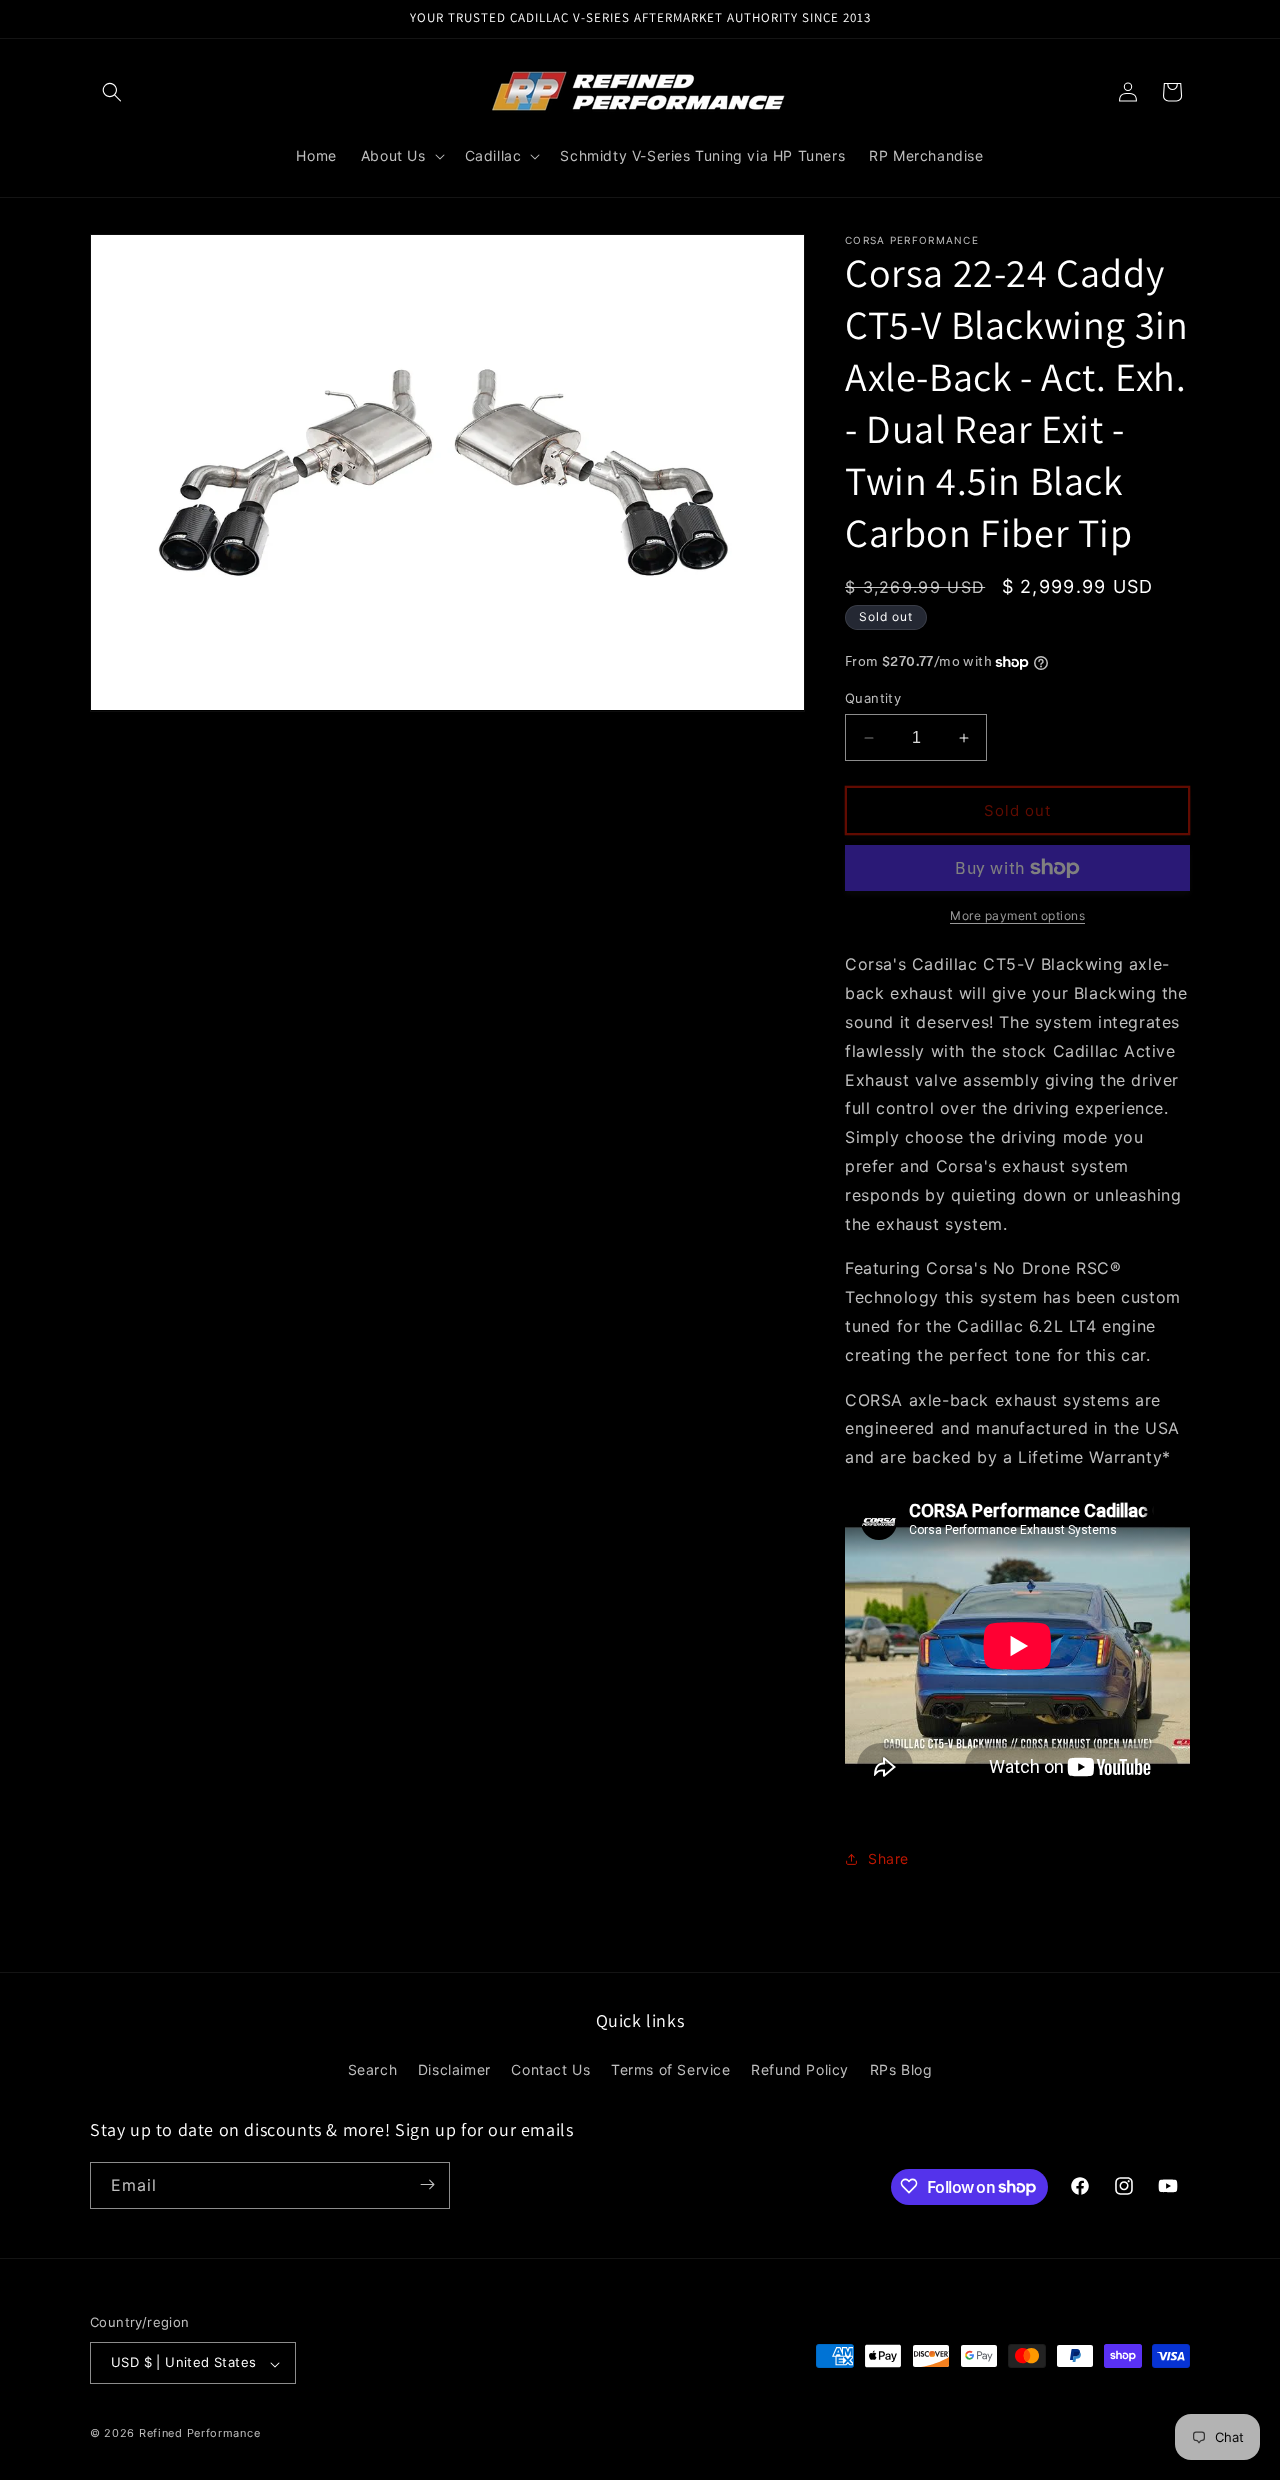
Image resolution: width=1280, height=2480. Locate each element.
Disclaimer (454, 2070)
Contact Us (550, 2070)
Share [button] (888, 1858)
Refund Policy (800, 2070)
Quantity (873, 698)
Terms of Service (671, 2070)
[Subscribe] (427, 2184)
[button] (112, 92)
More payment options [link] (1017, 915)
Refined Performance (199, 2434)
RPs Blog (901, 2070)
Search (373, 2070)
